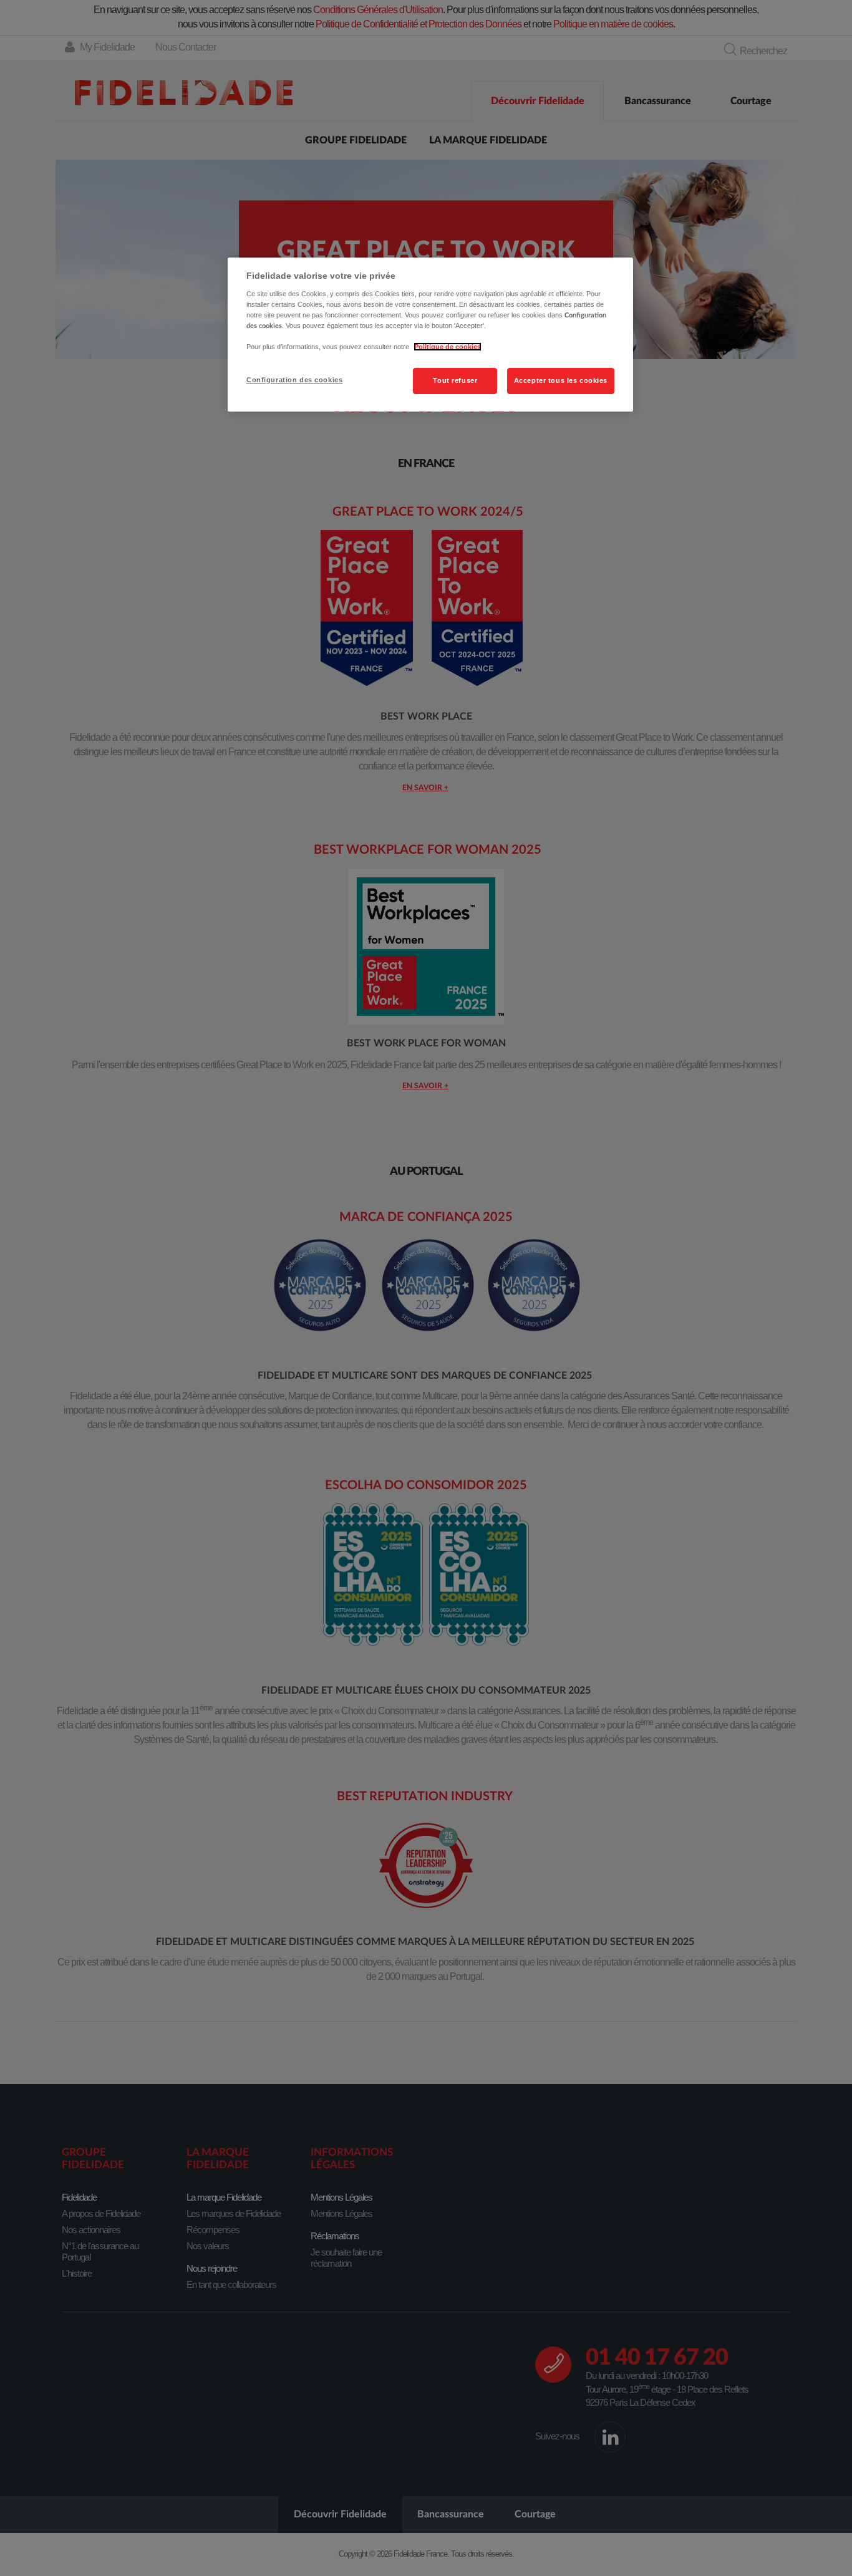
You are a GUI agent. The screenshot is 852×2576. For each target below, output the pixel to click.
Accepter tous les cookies (561, 380)
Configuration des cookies (294, 380)
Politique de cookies (448, 347)
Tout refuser (455, 380)
